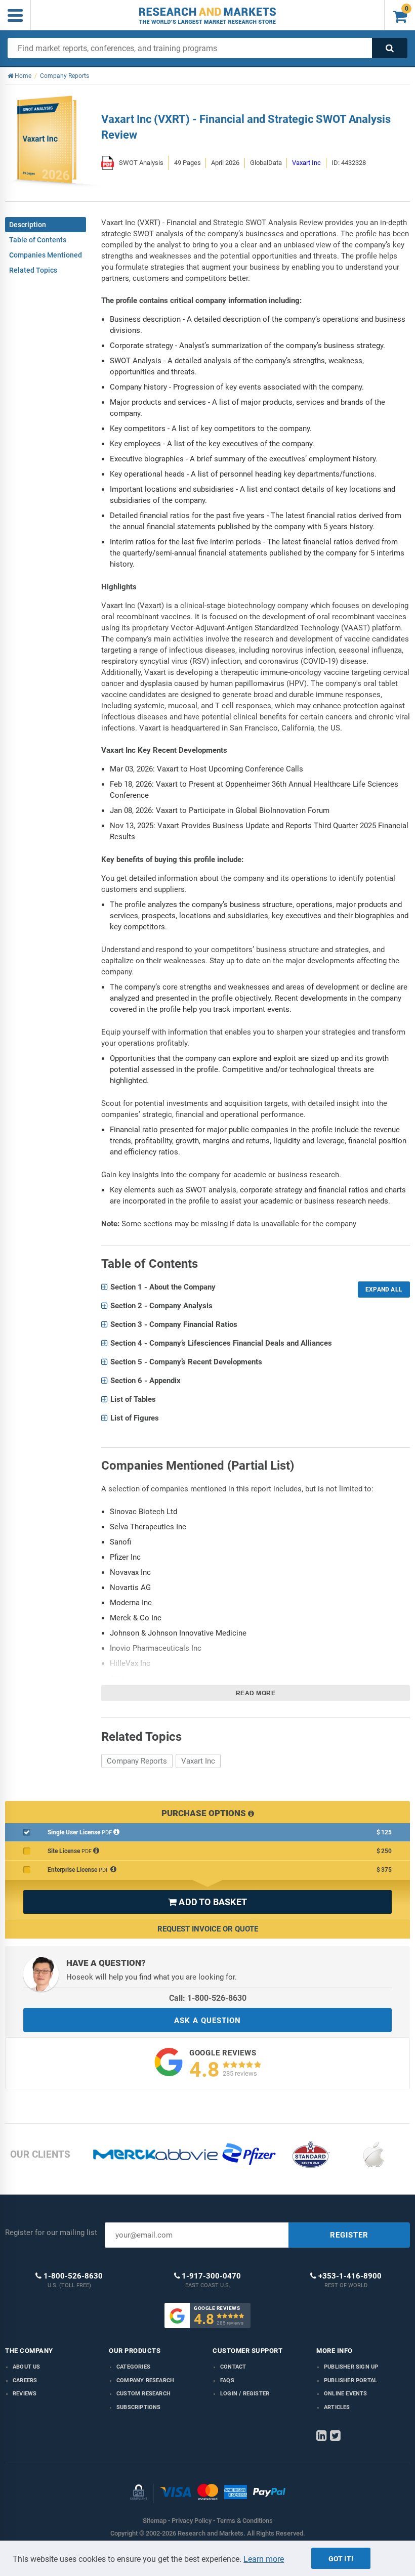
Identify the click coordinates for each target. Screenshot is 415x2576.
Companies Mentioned (46, 255)
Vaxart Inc (306, 163)
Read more (256, 1693)
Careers (25, 2380)
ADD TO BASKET (207, 1902)
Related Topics (33, 270)
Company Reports (137, 1761)
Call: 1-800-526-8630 (208, 1998)
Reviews (25, 2394)
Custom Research (143, 2394)
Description (28, 225)
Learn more (264, 2559)
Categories (133, 2367)
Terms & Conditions (245, 2521)
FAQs (227, 2380)
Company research (145, 2380)
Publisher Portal (350, 2380)
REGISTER (349, 2235)
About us (27, 2367)
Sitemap (155, 2521)
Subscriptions (139, 2407)
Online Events (346, 2394)
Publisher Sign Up (351, 2367)
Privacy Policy (192, 2521)
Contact (233, 2367)
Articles (337, 2407)
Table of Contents (38, 240)
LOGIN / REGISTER (245, 2394)
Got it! (341, 2559)
